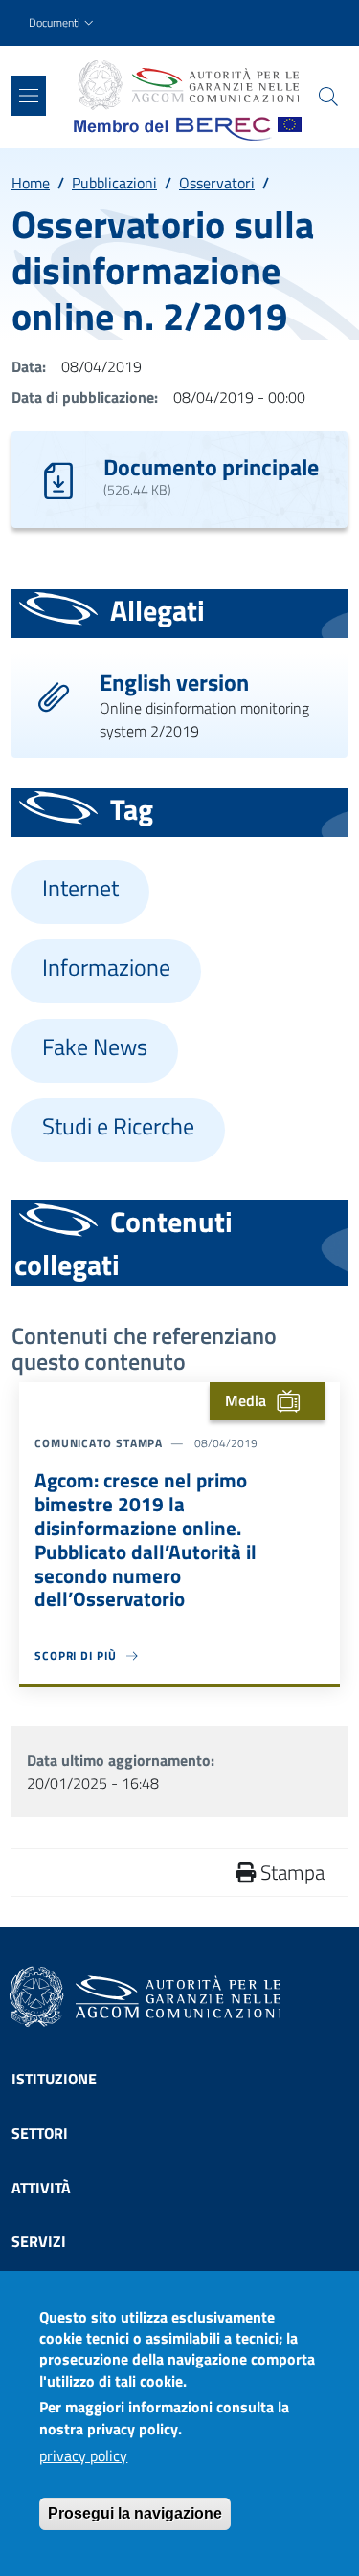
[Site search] (328, 97)
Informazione (106, 968)
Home (31, 183)
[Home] (188, 85)
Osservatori (217, 183)
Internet (80, 888)
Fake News (95, 1047)
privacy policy (83, 2455)
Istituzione (54, 2079)
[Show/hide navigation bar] (29, 96)
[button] (63, 23)
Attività (41, 2188)
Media (246, 1400)
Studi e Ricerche (118, 1126)
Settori (40, 2133)
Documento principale (211, 467)
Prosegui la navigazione (135, 2513)
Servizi (39, 2241)
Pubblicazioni (114, 183)
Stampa (290, 1872)
